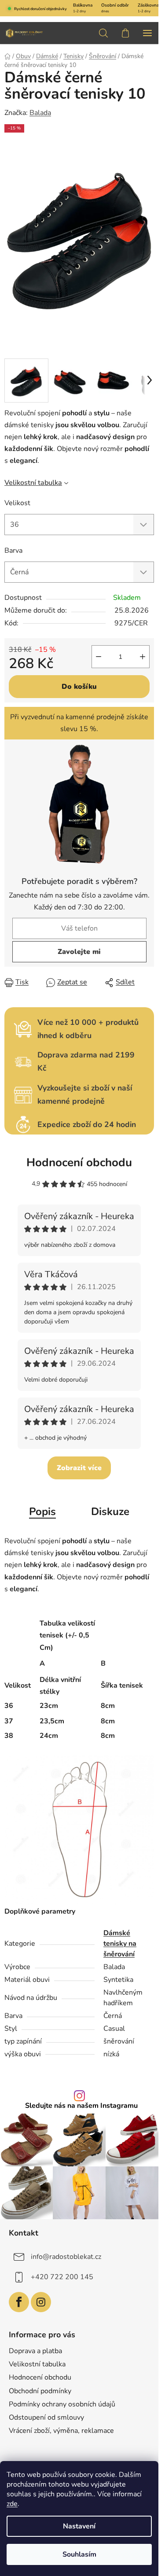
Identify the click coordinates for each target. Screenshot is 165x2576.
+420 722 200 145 (62, 2277)
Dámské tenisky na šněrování (120, 1944)
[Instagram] (41, 2302)
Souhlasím (79, 2554)
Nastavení (79, 2526)
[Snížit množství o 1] (99, 657)
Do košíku (79, 687)
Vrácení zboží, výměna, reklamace (61, 2431)
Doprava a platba (35, 2351)
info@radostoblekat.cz (66, 2257)
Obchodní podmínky (40, 2391)
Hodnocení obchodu (79, 1162)
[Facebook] (19, 2302)
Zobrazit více (79, 1468)
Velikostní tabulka (33, 483)
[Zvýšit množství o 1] (143, 657)
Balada (40, 113)
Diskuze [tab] (110, 1512)
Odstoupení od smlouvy (46, 2417)
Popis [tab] (42, 1512)
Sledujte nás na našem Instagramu (81, 2106)
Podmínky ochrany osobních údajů (62, 2404)
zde (12, 2504)
